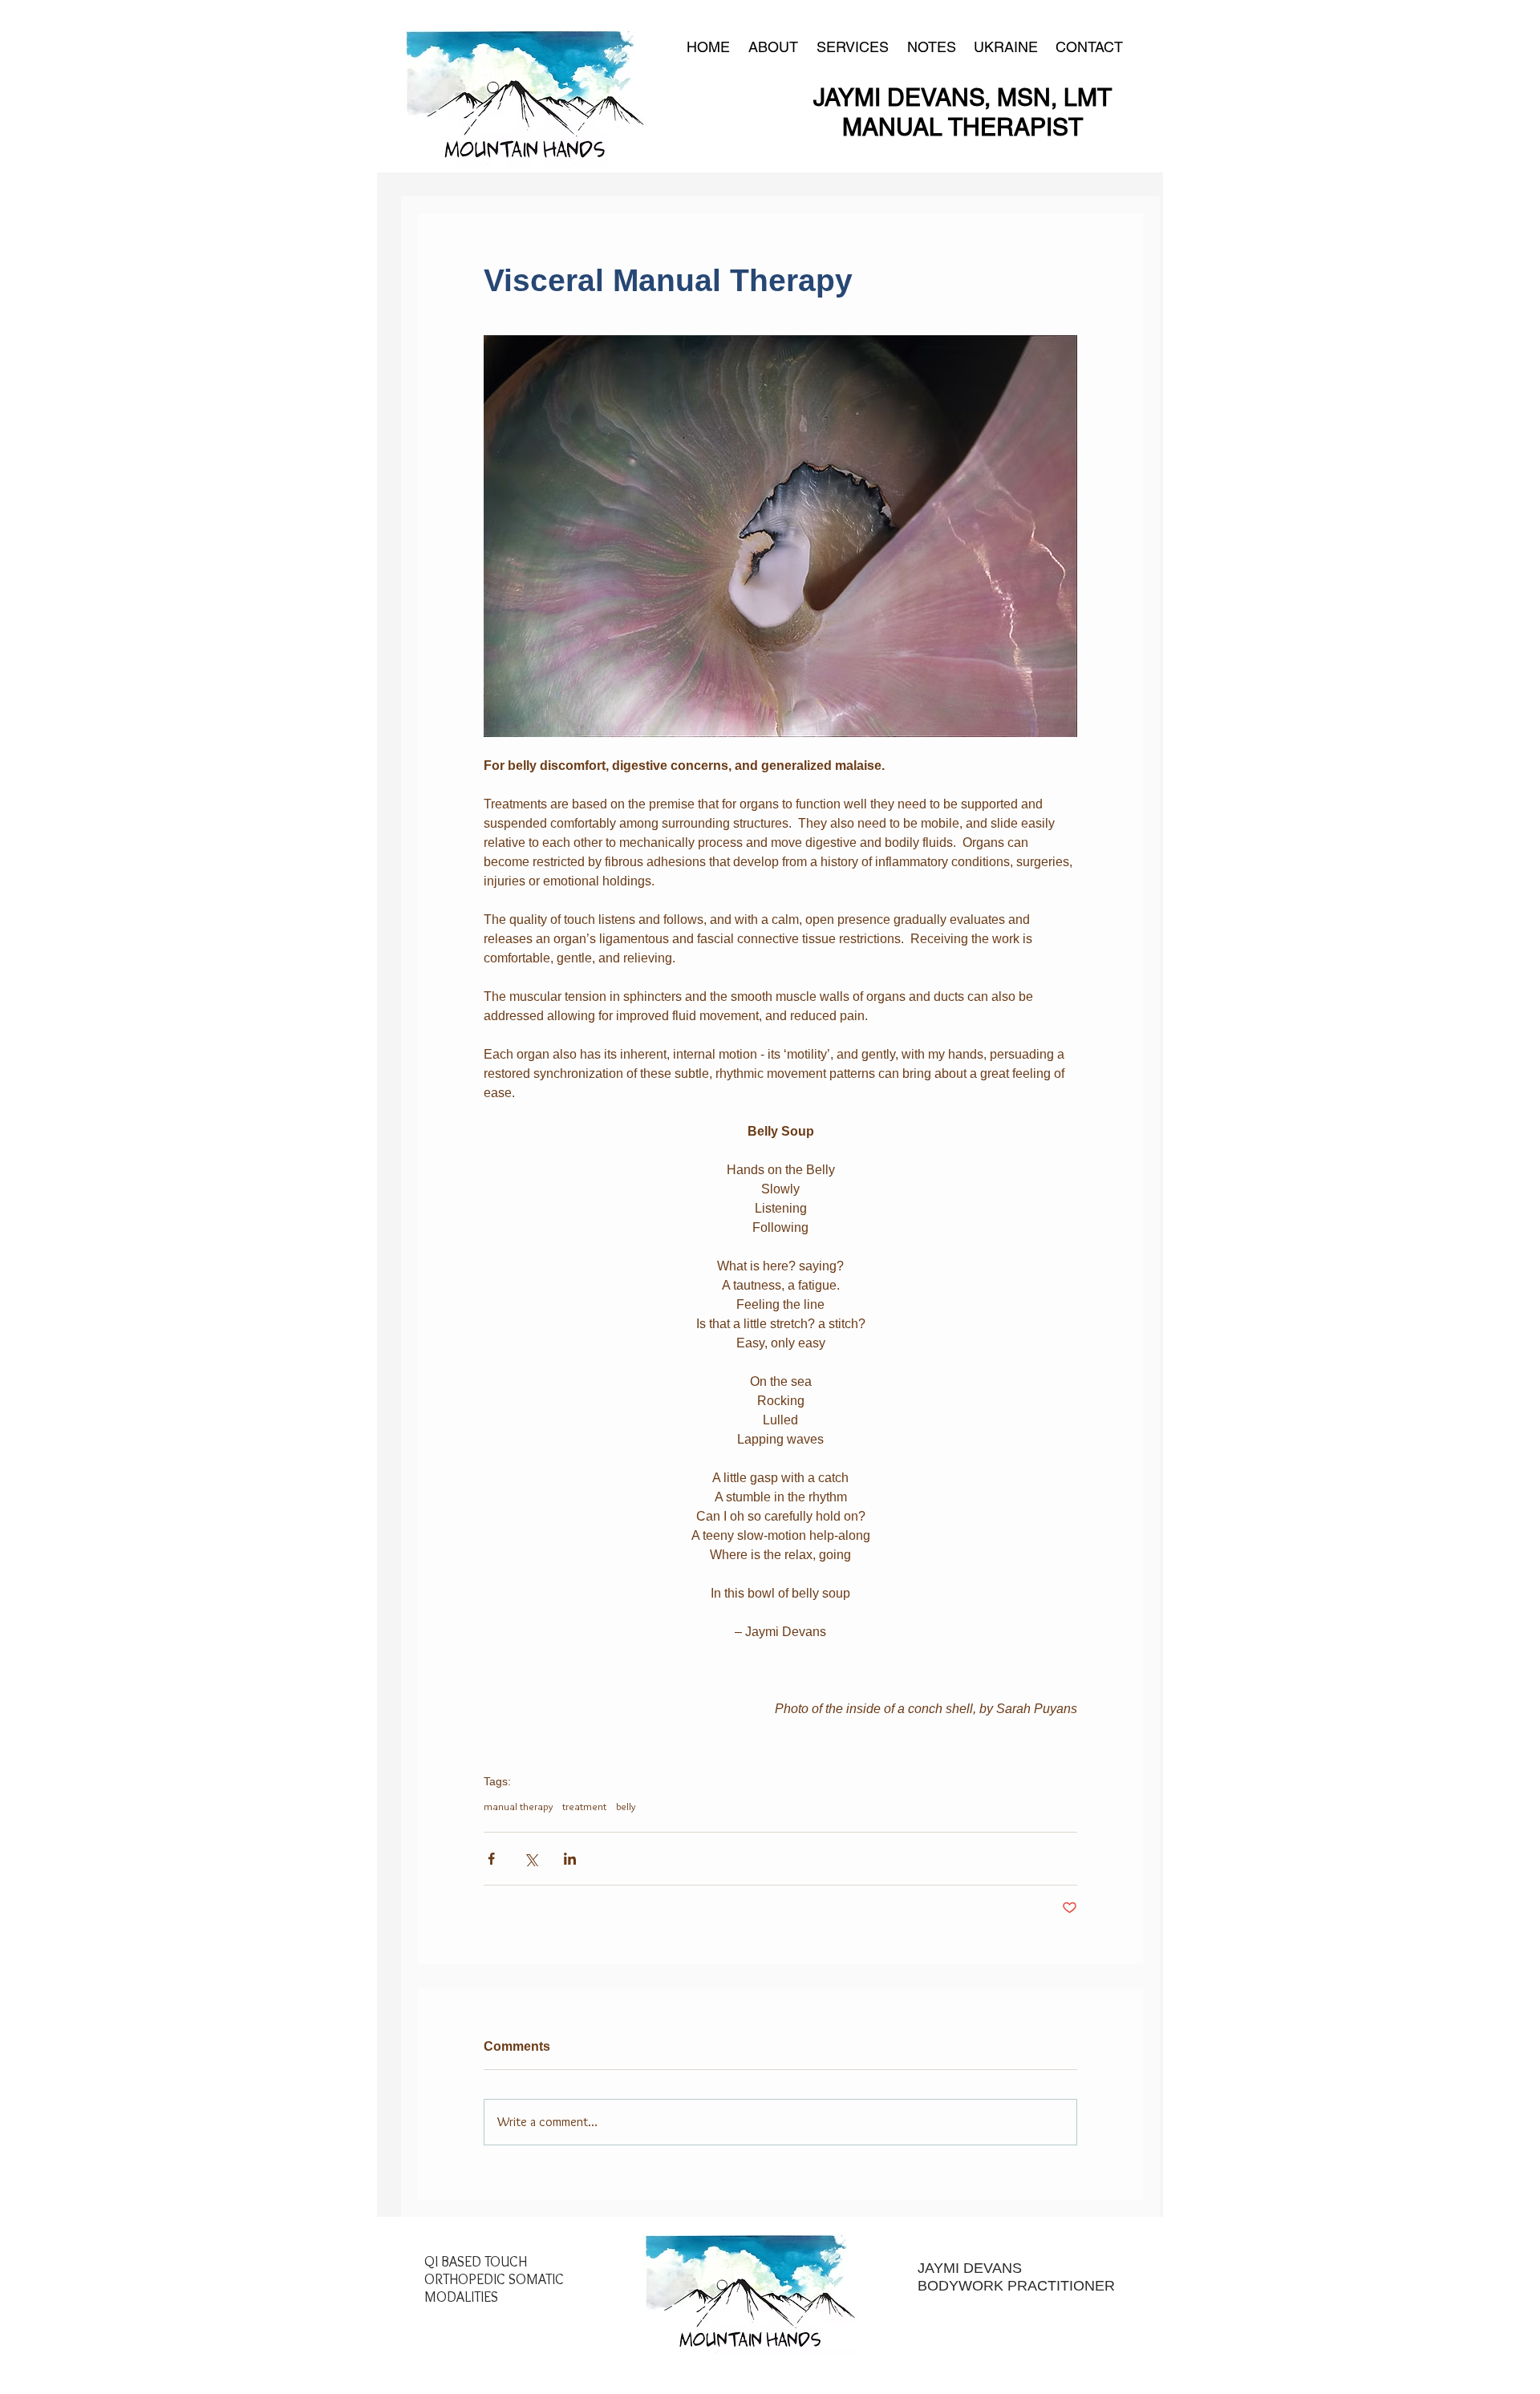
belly (626, 1806)
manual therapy (518, 1806)
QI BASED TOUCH (476, 2262)
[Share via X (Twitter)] (531, 1859)
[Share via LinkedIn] (570, 1859)
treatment (584, 1806)
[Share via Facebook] (491, 1859)
